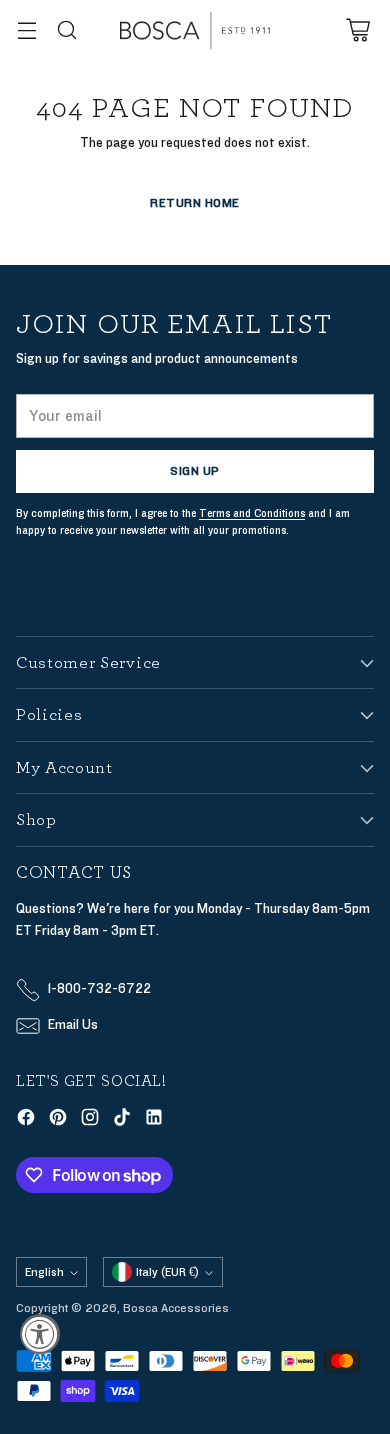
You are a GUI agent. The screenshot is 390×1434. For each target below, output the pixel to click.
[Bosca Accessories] (195, 30)
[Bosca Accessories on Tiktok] (122, 1120)
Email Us (73, 1025)
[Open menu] (26, 30)
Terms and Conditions (252, 513)
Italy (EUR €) (167, 1272)
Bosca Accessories (176, 1308)
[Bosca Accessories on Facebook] (26, 1120)
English (44, 1272)
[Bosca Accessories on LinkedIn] (154, 1120)
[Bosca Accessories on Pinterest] (58, 1120)
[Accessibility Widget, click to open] (40, 1334)
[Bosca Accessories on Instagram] (90, 1120)
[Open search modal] (66, 30)
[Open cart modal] (357, 30)
